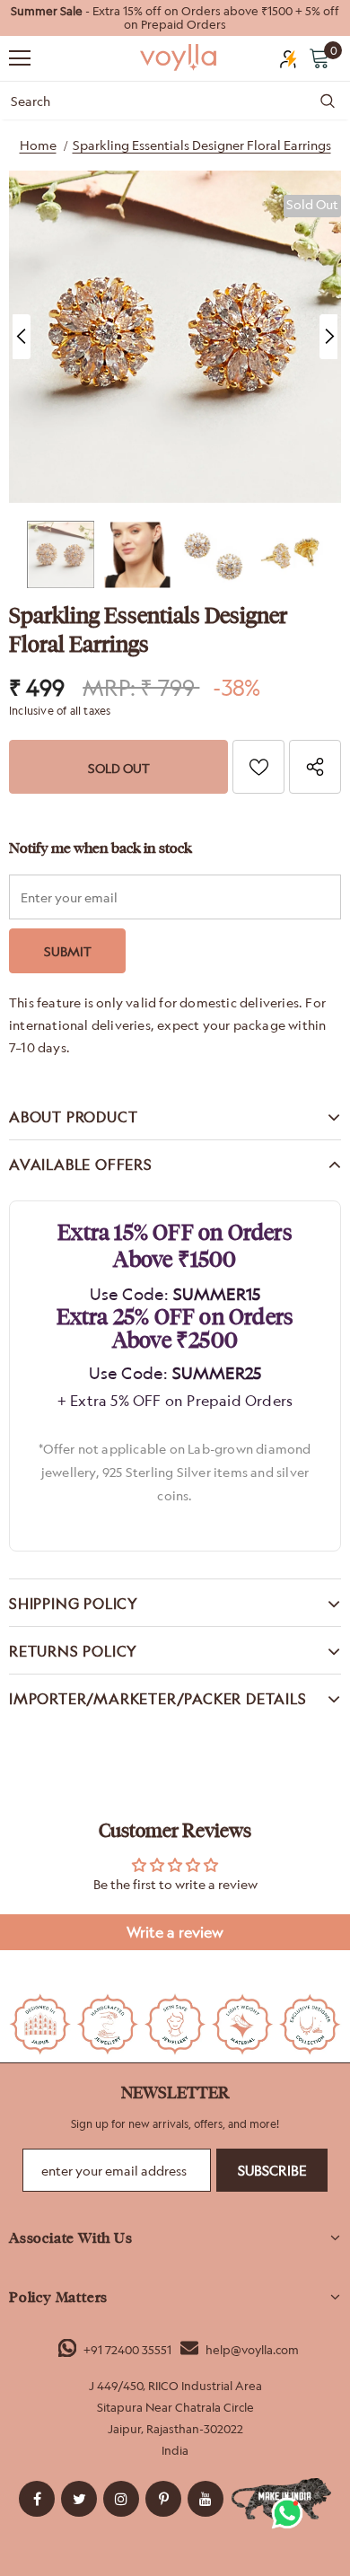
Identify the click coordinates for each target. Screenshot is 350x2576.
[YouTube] (206, 2499)
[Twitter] (79, 2499)
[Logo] (179, 57)
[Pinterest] (163, 2499)
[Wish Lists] (258, 767)
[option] (175, 18)
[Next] (328, 337)
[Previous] (22, 337)
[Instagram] (121, 2499)
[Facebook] (37, 2499)
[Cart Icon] (319, 57)
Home (38, 145)
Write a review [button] (175, 1932)
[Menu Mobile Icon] (20, 58)
